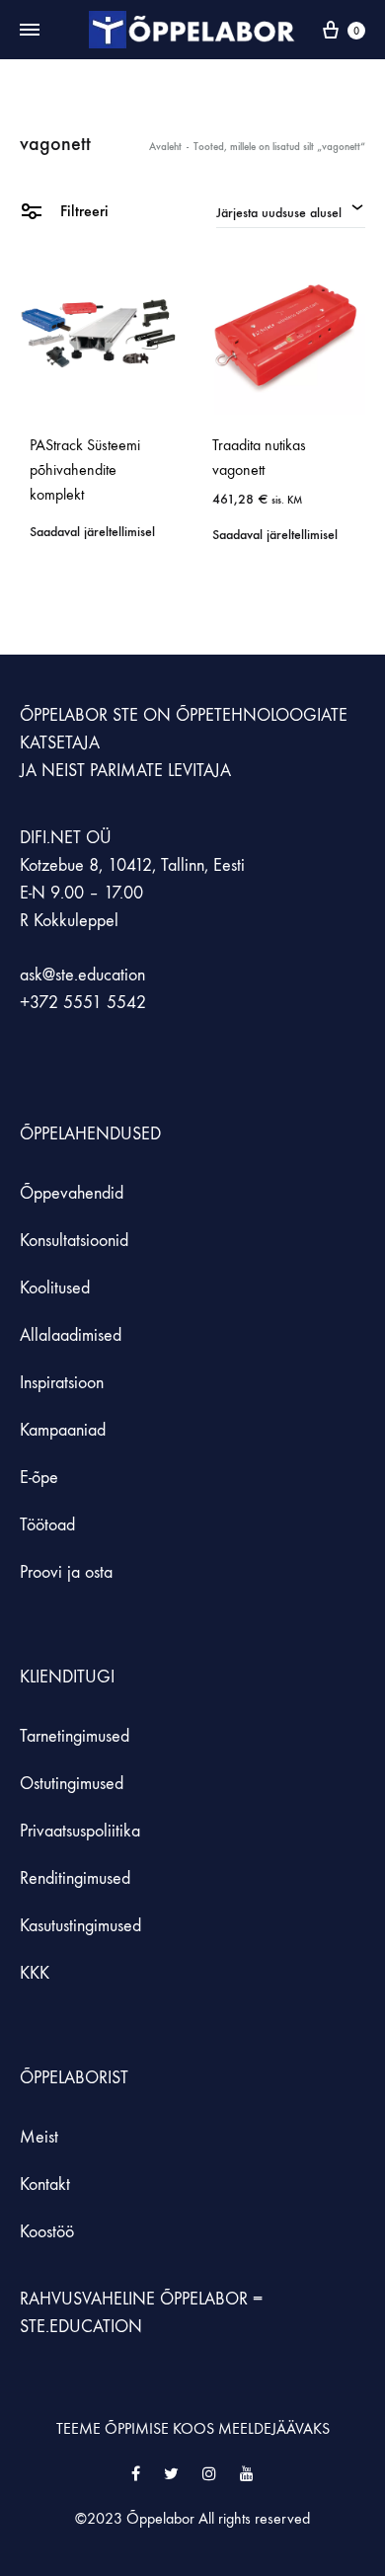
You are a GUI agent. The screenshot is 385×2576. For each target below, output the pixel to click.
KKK (35, 1973)
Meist (39, 2137)
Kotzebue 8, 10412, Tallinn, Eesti (132, 865)
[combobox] (291, 210)
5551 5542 (105, 1003)
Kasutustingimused (80, 1926)
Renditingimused (75, 1878)
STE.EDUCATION (81, 2327)
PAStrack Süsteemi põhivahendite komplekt (85, 469)
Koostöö (47, 2232)
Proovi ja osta (66, 1572)
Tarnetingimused (75, 1736)
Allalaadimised (71, 1335)
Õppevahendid (72, 1193)
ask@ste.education (82, 975)
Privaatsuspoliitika (80, 1831)
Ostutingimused (72, 1784)
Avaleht (165, 147)
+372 (41, 1003)
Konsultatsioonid (74, 1241)
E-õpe (39, 1478)
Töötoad (47, 1525)
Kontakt (45, 2185)
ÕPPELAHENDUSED (90, 1134)
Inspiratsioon (62, 1383)
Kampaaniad (65, 1430)
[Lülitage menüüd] (30, 31)
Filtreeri (82, 211)
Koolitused (55, 1288)
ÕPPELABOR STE (79, 715)
